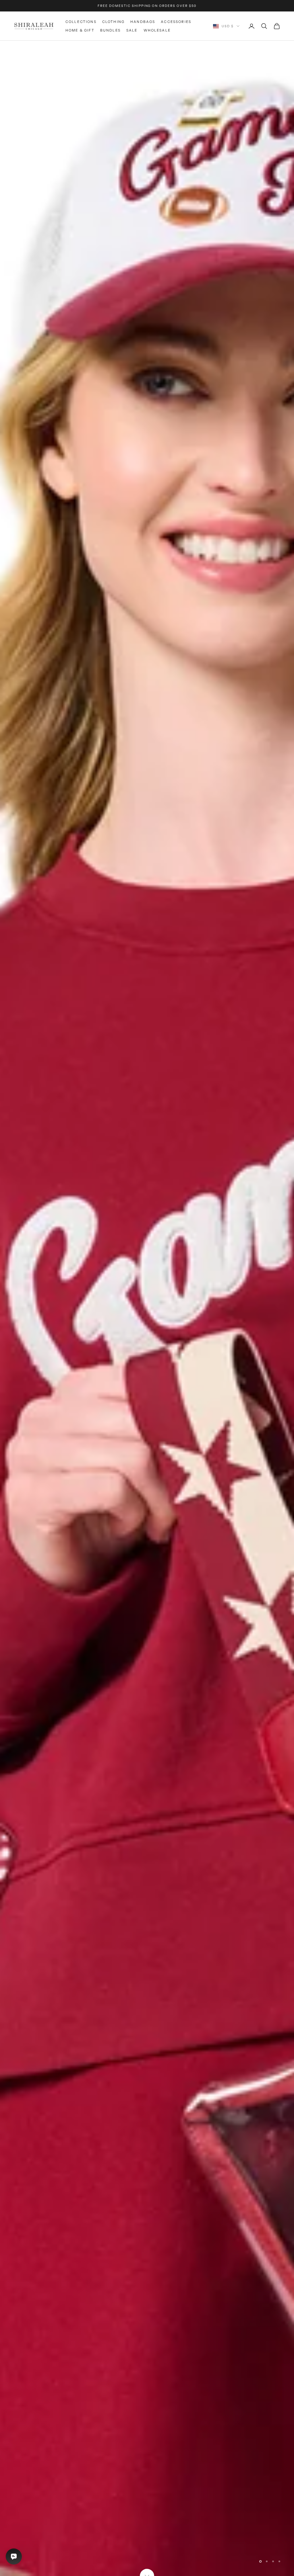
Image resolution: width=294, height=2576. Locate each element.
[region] (147, 1308)
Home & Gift (80, 30)
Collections (81, 22)
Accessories (176, 22)
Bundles (110, 30)
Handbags (143, 22)
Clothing (113, 22)
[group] (147, 1308)
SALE (132, 30)
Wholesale (157, 30)
